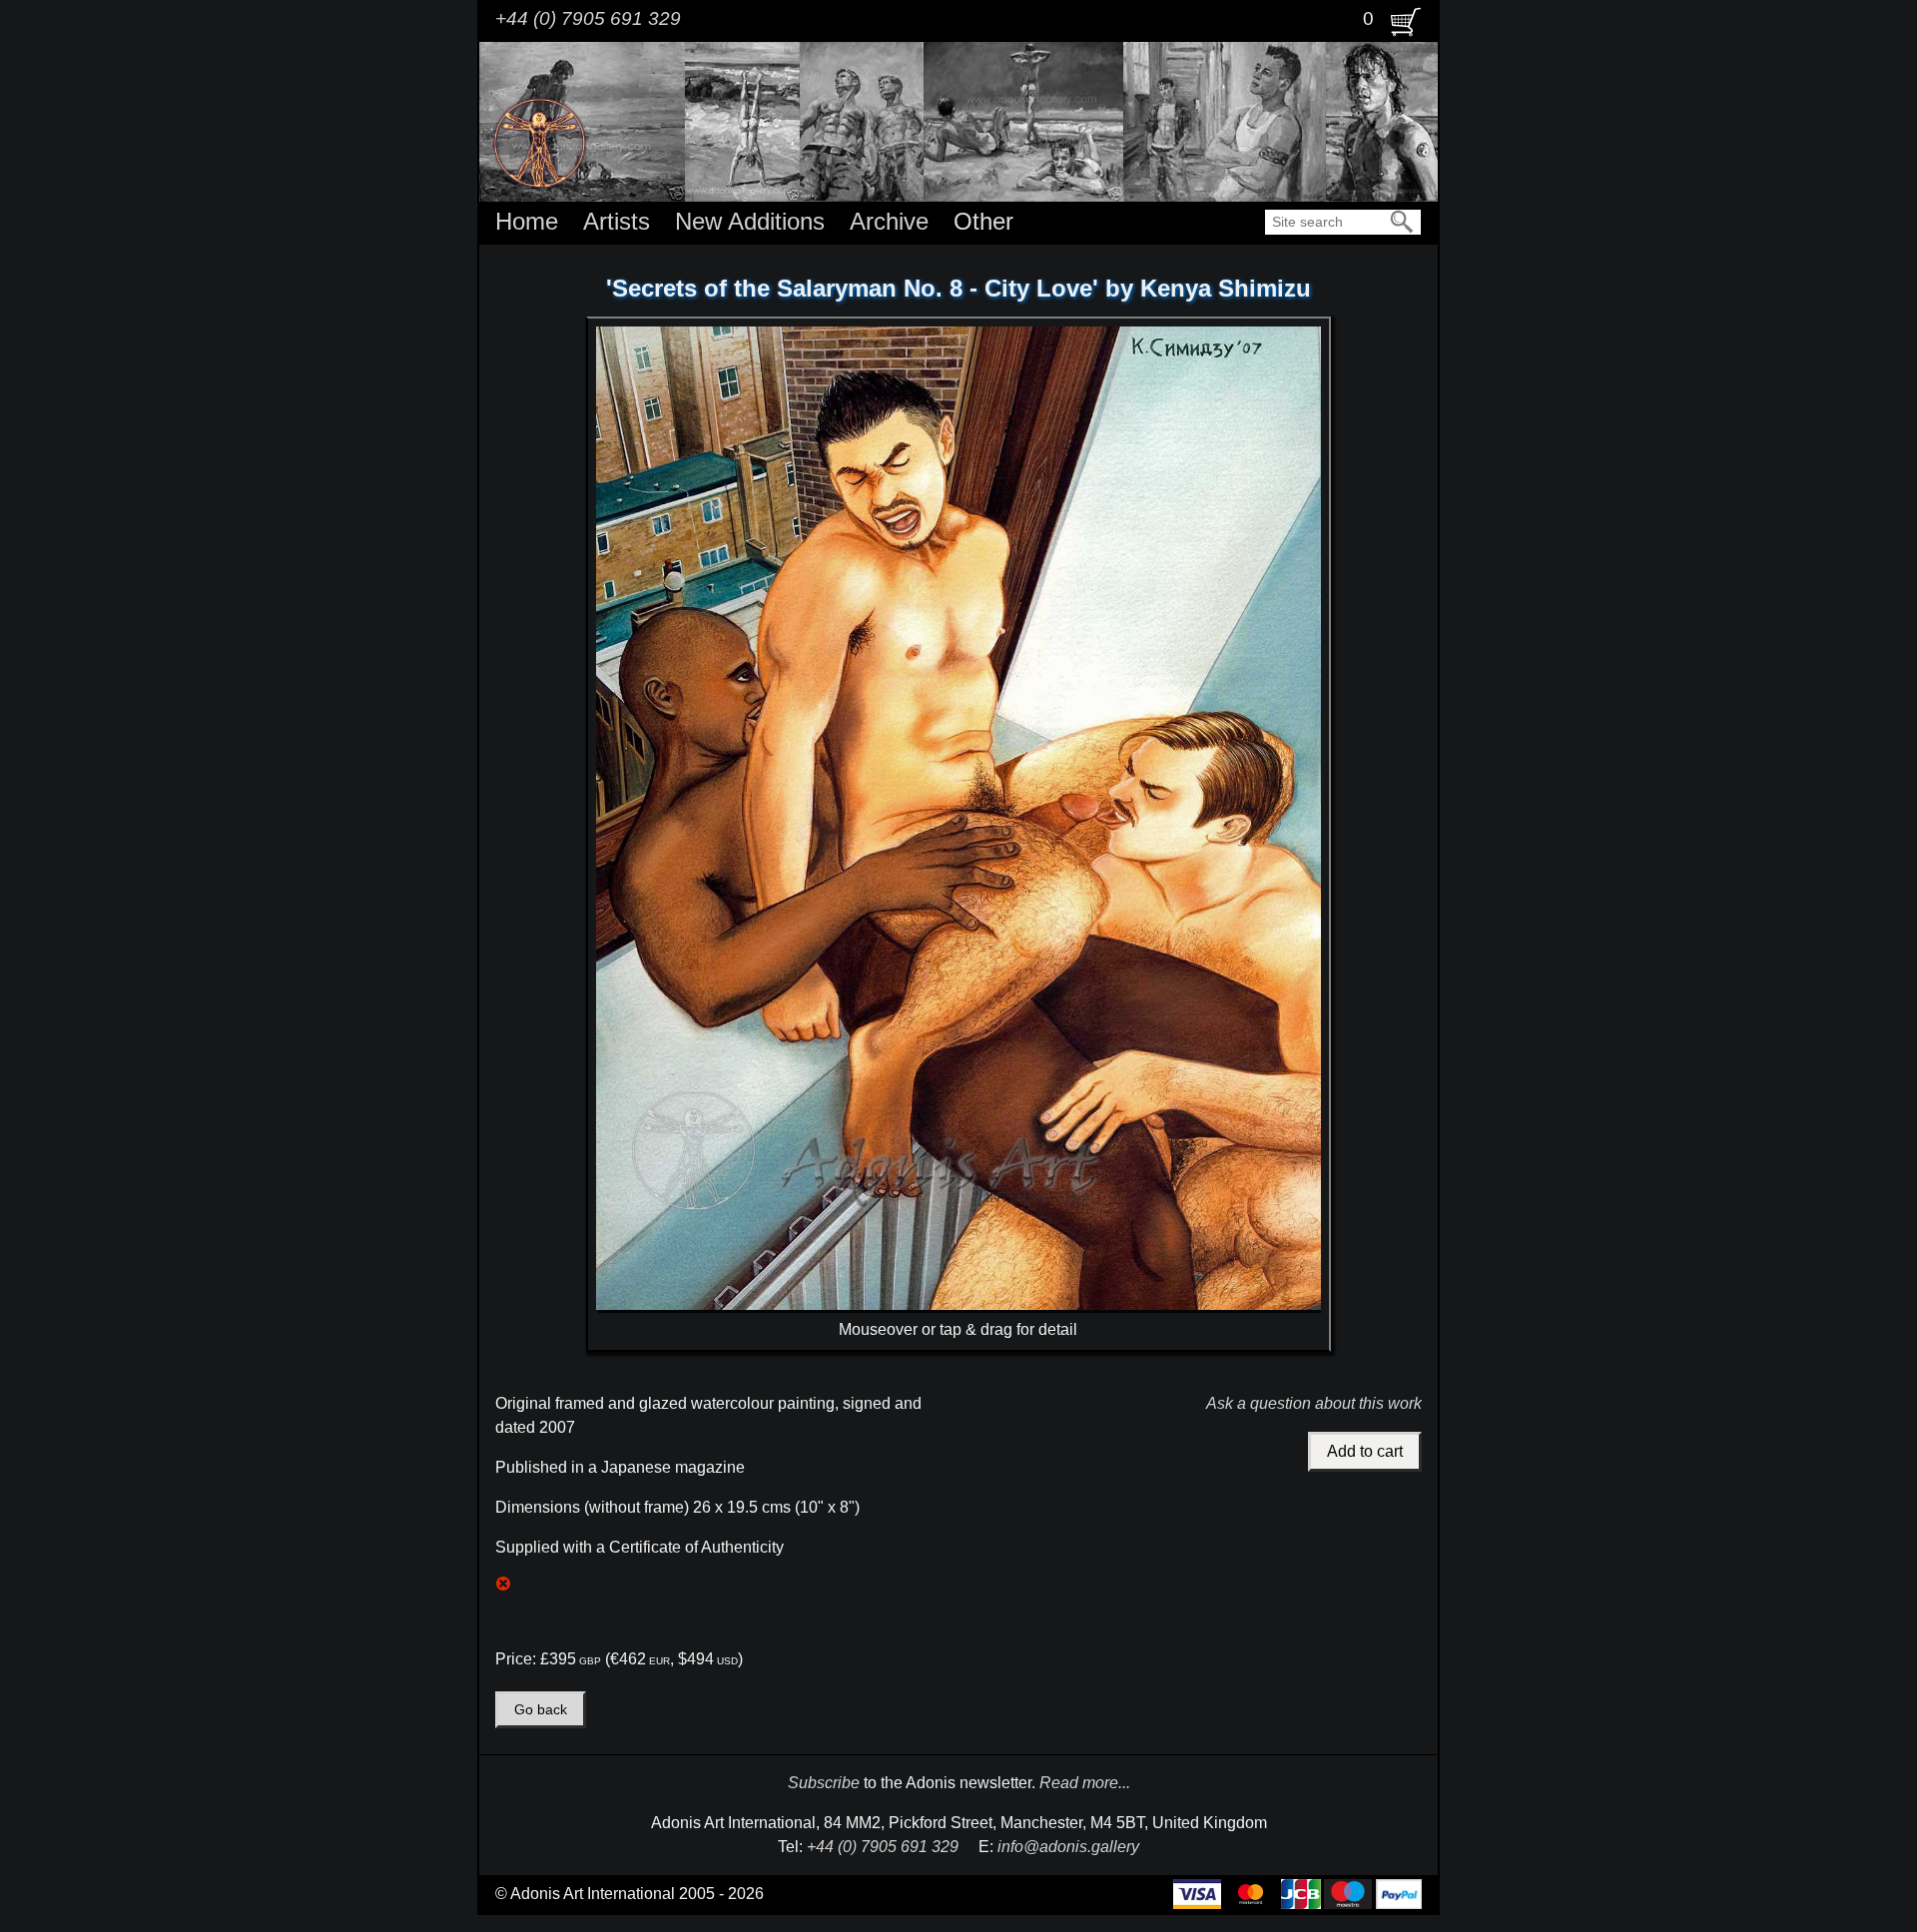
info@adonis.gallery (1068, 1847)
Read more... (1085, 1783)
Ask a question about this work (1314, 1403)
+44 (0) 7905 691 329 (588, 18)
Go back (541, 1710)
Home (527, 221)
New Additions (750, 221)
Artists (617, 221)
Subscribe (824, 1783)
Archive (889, 221)
